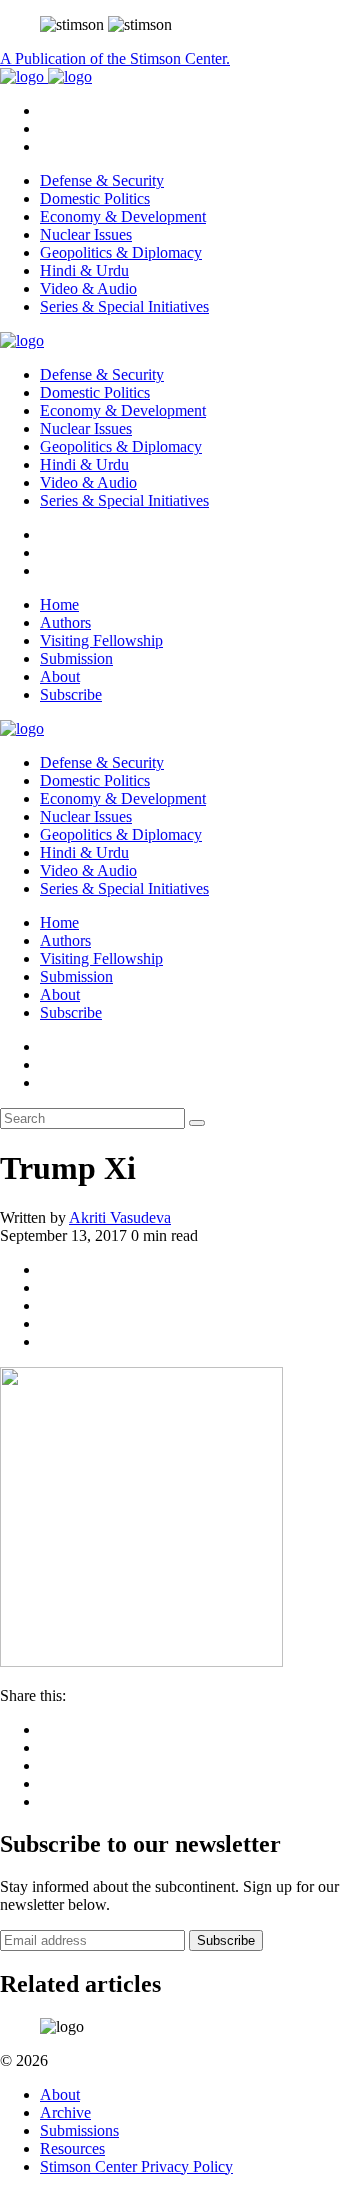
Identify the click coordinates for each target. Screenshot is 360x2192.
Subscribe (71, 694)
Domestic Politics (95, 198)
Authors (65, 622)
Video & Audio (88, 288)
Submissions (79, 2130)
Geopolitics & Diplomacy (121, 252)
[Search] (197, 1123)
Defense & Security (102, 180)
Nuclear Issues (86, 234)
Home (59, 604)
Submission (76, 658)
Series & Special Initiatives (124, 306)
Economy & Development (123, 216)
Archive (65, 2112)
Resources (72, 2148)
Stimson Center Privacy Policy (136, 2166)
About (60, 676)
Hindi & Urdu (84, 270)
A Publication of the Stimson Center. (115, 58)
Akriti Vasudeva (120, 1217)
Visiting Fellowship (101, 640)
